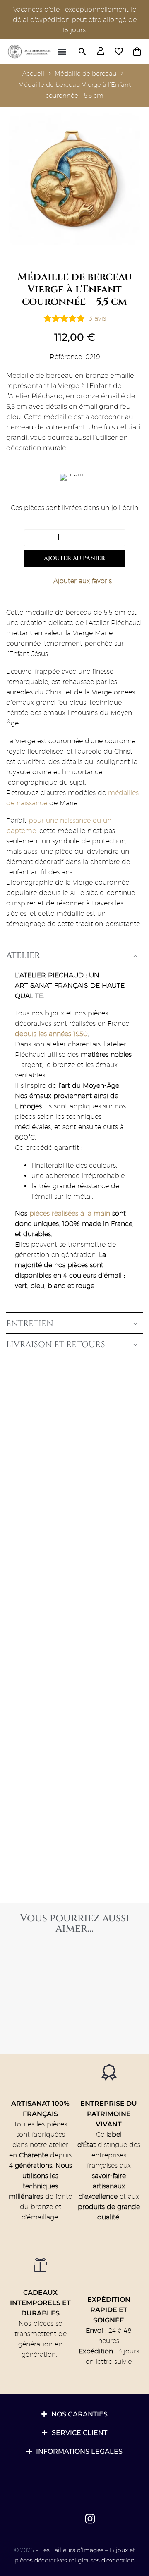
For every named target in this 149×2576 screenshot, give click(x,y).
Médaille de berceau (86, 73)
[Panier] (137, 52)
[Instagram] (90, 2519)
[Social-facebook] (51, 2519)
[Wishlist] (119, 52)
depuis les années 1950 (51, 1034)
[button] (62, 52)
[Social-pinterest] (71, 2519)
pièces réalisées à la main (70, 1213)
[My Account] (101, 52)
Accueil (33, 73)
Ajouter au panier (74, 558)
